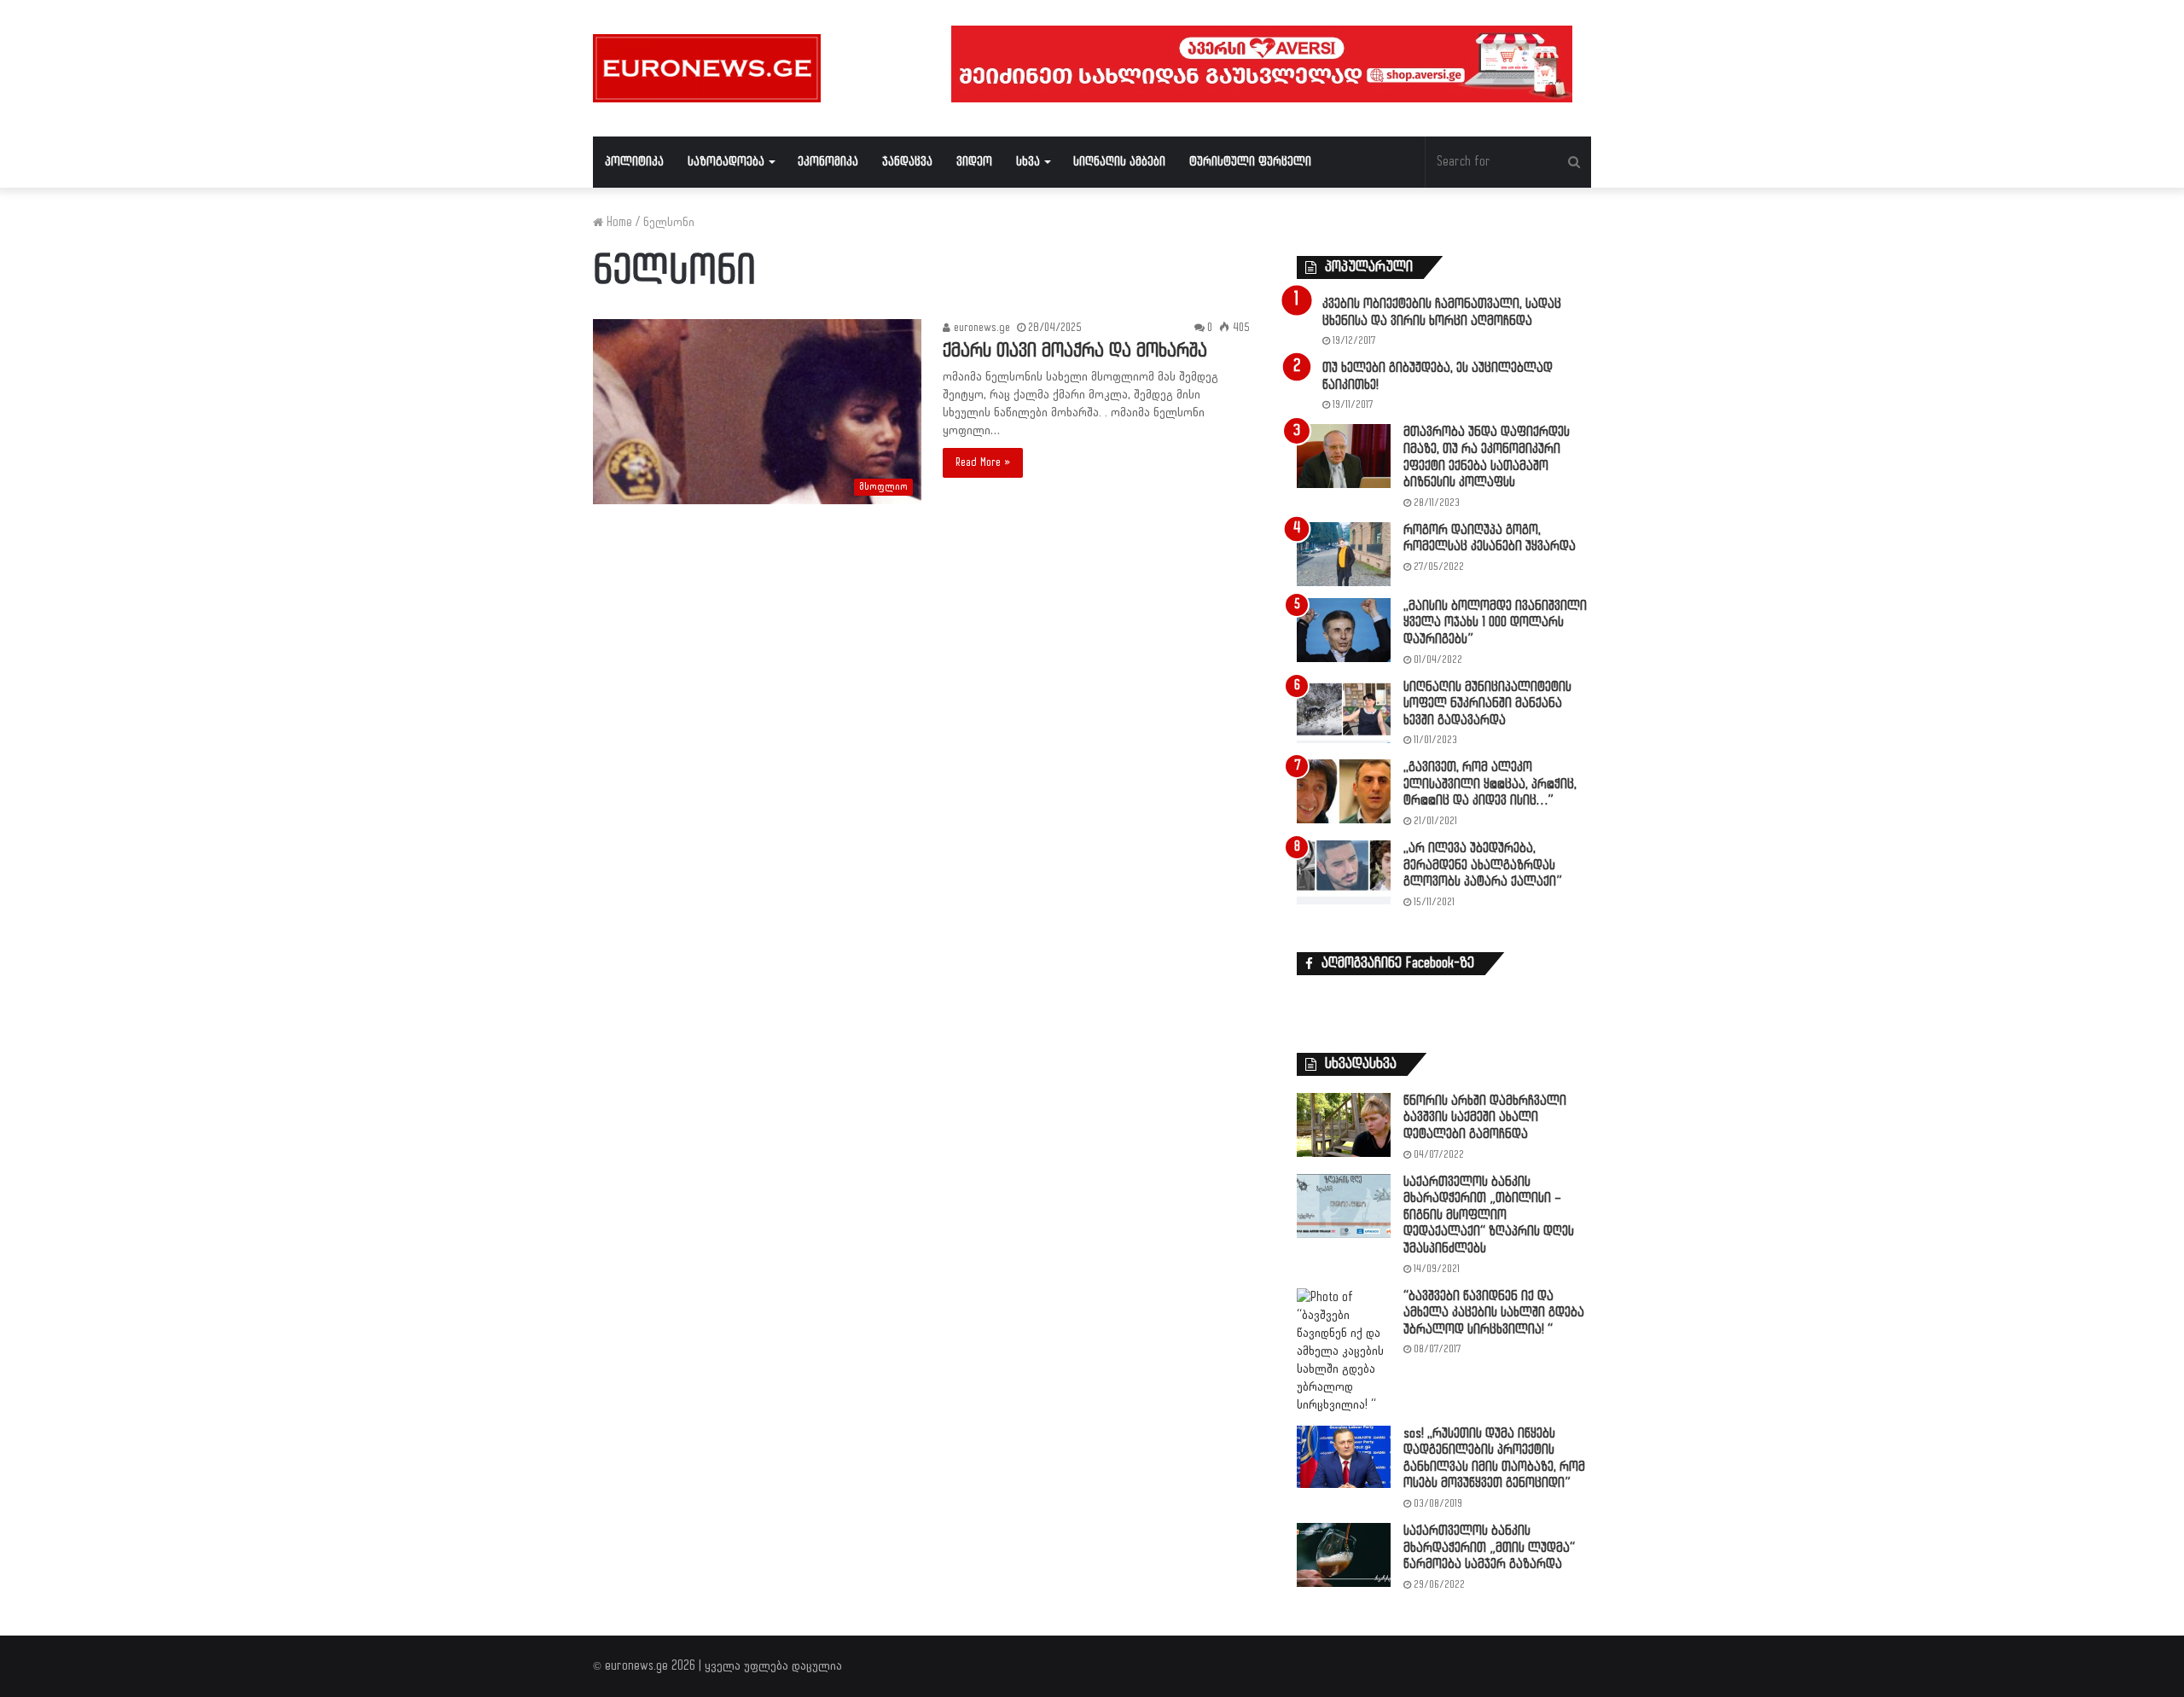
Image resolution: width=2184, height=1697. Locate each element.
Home (618, 222)
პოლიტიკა (634, 162)
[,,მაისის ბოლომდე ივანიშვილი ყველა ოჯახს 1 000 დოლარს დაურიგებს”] (1344, 630)
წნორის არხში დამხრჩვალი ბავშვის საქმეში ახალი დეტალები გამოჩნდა (1485, 1118)
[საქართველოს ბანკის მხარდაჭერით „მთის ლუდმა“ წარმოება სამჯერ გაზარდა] (1344, 1555)
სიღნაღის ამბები (1119, 162)
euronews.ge (980, 328)
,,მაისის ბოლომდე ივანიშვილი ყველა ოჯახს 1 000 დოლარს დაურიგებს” (1495, 623)
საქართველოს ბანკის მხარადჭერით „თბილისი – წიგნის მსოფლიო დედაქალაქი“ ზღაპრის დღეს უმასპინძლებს (1489, 1215)
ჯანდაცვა (907, 162)
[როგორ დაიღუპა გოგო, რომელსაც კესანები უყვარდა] (1344, 554)
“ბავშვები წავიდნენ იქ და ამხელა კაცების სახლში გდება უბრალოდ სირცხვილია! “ (1494, 1313)
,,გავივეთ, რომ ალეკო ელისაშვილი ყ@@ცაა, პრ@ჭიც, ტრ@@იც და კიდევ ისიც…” (1490, 784)
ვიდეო (974, 162)
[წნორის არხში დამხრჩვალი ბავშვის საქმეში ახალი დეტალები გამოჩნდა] (1344, 1125)
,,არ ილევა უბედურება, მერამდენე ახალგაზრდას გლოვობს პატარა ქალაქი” (1483, 865)
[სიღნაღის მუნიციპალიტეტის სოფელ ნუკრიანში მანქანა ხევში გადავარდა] (1344, 711)
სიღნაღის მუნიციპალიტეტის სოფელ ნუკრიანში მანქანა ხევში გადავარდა (1487, 704)
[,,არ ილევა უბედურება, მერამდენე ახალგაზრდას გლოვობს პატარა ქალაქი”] (1344, 872)
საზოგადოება (726, 162)
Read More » (983, 462)
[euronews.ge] (707, 68)
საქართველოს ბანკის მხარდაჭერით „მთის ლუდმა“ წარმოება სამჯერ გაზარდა (1489, 1548)
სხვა (1028, 162)
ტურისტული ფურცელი (1250, 162)
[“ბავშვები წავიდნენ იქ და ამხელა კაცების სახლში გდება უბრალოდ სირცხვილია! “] (1344, 1351)
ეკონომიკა (828, 162)
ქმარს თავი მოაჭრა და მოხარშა (1075, 351)
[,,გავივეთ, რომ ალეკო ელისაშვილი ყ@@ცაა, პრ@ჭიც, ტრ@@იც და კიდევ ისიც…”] (1344, 791)
